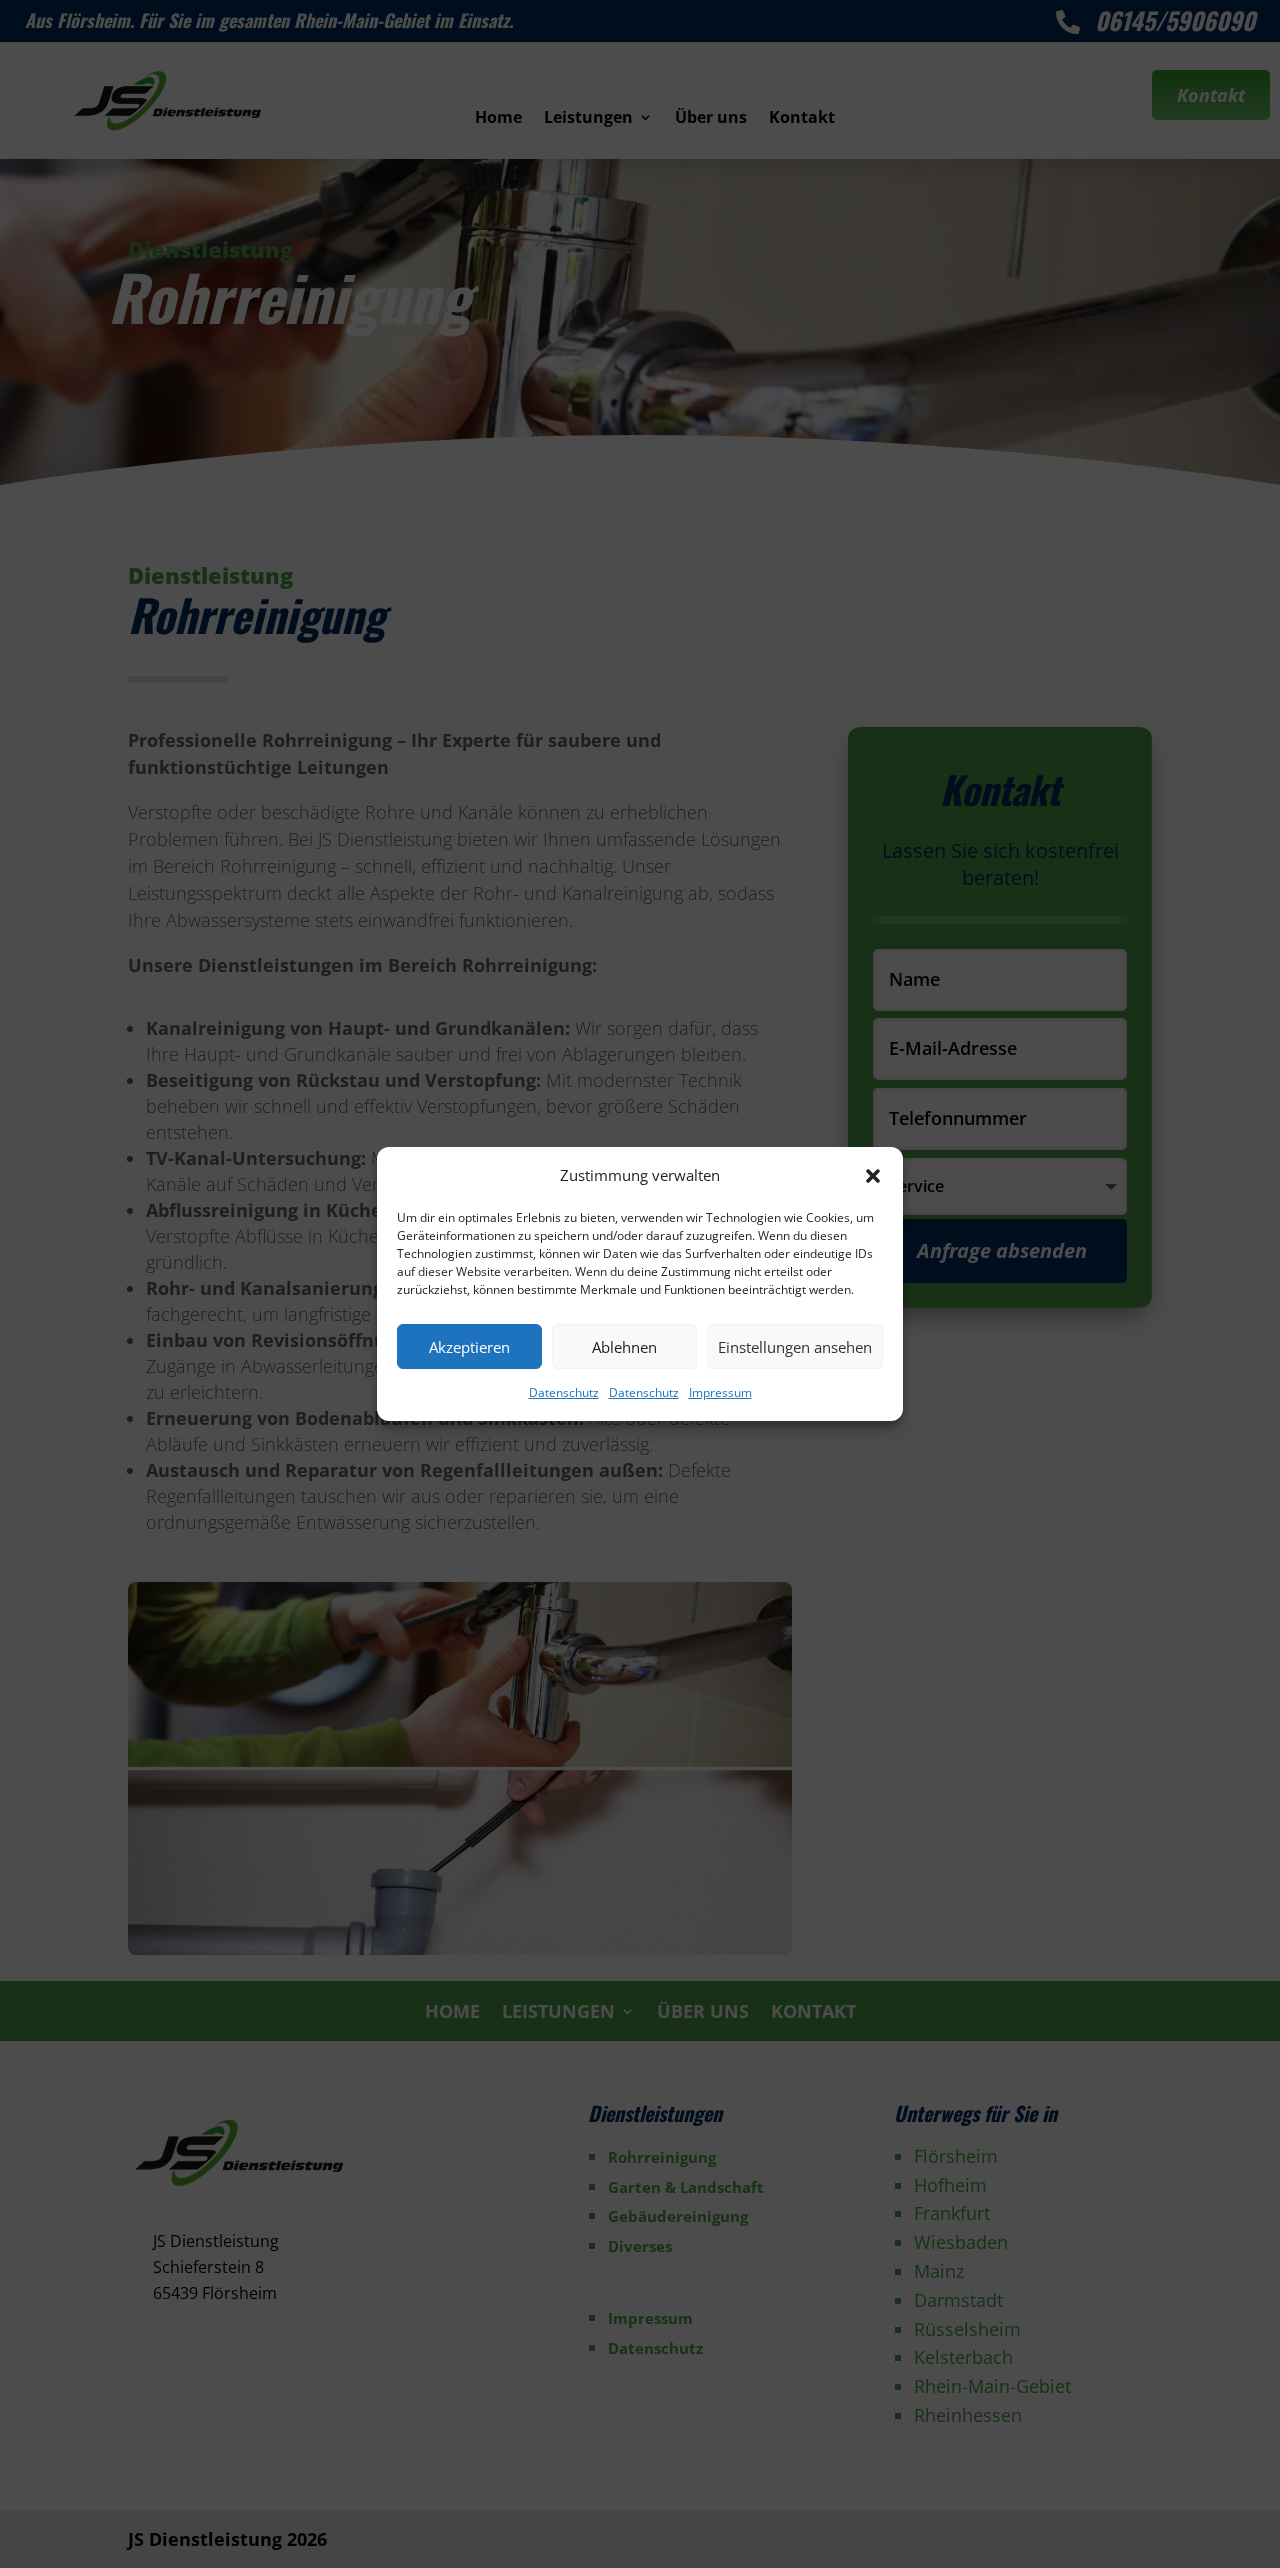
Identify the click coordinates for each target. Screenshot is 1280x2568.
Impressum (720, 1392)
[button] (873, 1176)
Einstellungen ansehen (795, 1347)
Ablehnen (624, 1347)
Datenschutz (564, 1392)
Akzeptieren (469, 1347)
